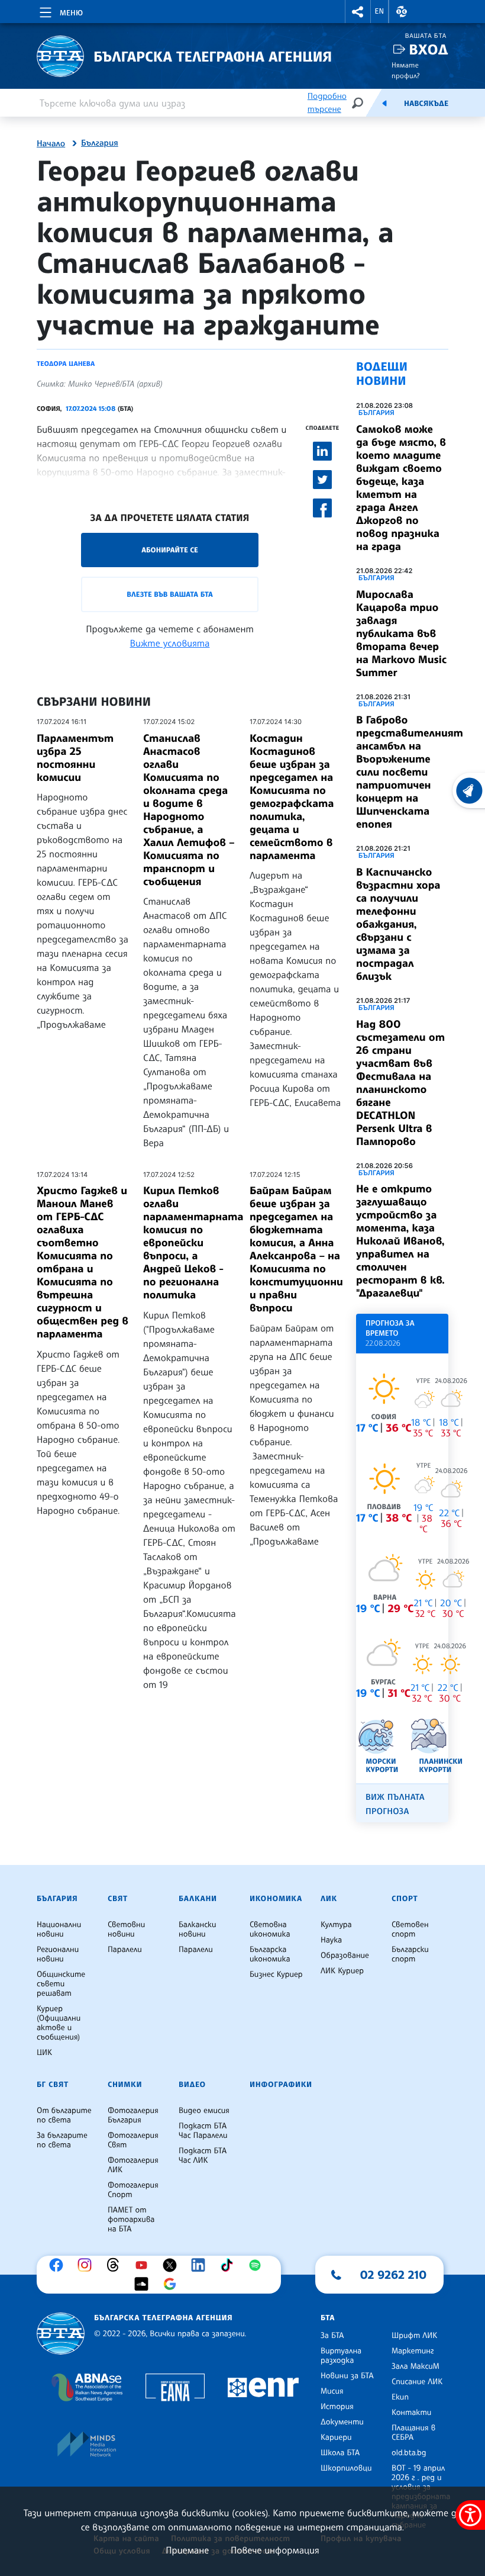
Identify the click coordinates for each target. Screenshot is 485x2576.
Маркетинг (413, 2351)
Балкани (198, 1899)
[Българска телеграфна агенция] (61, 2334)
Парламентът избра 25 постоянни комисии (75, 758)
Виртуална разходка (341, 2356)
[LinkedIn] (201, 2265)
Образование (345, 1956)
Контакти (411, 2413)
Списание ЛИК (417, 2382)
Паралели (125, 1950)
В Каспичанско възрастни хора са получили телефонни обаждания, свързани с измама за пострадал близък (398, 924)
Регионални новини (58, 1954)
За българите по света (62, 2140)
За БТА (332, 2336)
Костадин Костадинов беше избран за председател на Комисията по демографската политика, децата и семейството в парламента (292, 797)
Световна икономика (270, 1929)
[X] (173, 2265)
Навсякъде (426, 104)
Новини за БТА (347, 2376)
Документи (342, 2422)
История (337, 2407)
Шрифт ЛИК (414, 2336)
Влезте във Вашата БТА (169, 594)
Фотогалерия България (133, 2115)
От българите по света (64, 2115)
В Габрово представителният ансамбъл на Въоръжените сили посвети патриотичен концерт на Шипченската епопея (410, 772)
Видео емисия (204, 2111)
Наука (331, 1940)
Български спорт (410, 1954)
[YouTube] (144, 2265)
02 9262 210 (393, 2275)
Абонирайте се (170, 550)
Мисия (332, 2391)
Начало (51, 144)
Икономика (276, 1899)
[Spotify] (258, 2265)
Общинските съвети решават (61, 1984)
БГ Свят (53, 2085)
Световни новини (126, 1929)
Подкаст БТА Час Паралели (203, 2131)
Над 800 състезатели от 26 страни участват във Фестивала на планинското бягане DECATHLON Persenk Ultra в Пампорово (400, 1083)
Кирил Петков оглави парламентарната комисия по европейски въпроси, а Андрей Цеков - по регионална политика (193, 1243)
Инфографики (281, 2085)
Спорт (405, 1899)
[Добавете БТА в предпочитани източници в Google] (173, 2284)
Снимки (125, 2085)
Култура (336, 1925)
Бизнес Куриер (276, 1974)
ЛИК (329, 1899)
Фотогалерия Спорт (133, 2190)
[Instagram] (88, 2265)
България (100, 143)
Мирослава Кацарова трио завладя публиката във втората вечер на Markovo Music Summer (401, 633)
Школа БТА (340, 2453)
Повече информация (275, 2550)
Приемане (187, 2550)
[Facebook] (59, 2265)
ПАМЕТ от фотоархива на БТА (131, 2220)
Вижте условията (170, 643)
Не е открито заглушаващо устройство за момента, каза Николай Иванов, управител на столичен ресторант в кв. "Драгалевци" (400, 1241)
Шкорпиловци (346, 2468)
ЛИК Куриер (342, 1971)
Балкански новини (198, 1929)
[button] (358, 12)
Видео (192, 2085)
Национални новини (59, 1929)
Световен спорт (410, 1929)
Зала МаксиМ (416, 2366)
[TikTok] (229, 2265)
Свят (118, 1899)
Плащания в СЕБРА (413, 2433)
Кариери (336, 2437)
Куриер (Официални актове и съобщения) (59, 2023)
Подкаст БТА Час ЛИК (203, 2156)
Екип (400, 2397)
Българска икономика (270, 1954)
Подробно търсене (327, 103)
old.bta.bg (409, 2453)
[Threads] (116, 2265)
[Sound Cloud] (144, 2284)
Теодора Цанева (66, 364)
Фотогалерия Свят (133, 2140)
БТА (328, 2318)
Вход (429, 49)
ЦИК (44, 2053)
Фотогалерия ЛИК (133, 2165)
